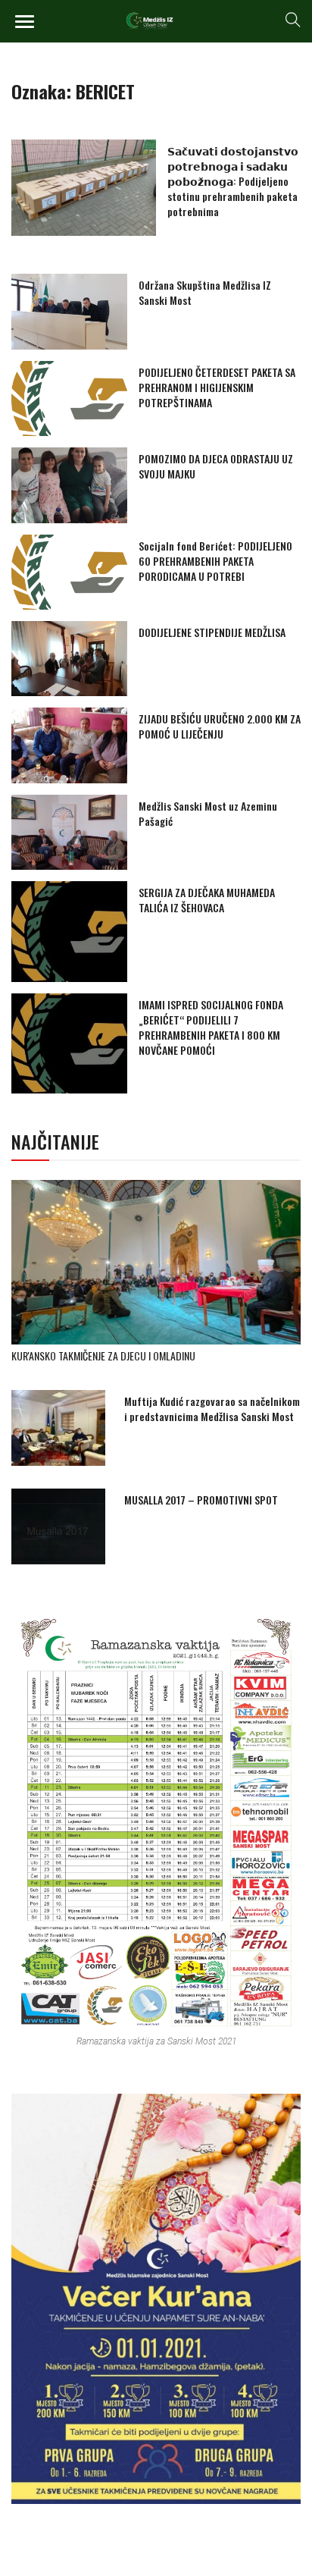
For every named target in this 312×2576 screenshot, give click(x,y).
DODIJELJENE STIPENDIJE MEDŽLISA (212, 632)
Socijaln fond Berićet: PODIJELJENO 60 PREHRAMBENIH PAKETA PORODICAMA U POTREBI (215, 561)
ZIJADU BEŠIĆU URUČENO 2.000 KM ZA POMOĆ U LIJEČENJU (220, 726)
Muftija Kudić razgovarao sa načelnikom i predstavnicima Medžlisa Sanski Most (212, 1409)
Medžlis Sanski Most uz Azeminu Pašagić (208, 813)
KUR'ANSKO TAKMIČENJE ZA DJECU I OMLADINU (103, 1355)
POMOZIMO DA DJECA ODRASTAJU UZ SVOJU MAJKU (216, 466)
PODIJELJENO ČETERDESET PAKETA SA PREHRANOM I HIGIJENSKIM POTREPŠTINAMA (217, 387)
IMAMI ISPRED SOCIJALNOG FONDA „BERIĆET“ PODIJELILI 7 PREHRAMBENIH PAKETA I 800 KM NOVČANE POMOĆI (211, 1027)
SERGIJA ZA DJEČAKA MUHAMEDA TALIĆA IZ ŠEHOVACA (207, 900)
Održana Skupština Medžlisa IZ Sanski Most (205, 292)
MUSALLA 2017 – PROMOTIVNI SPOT (201, 1500)
